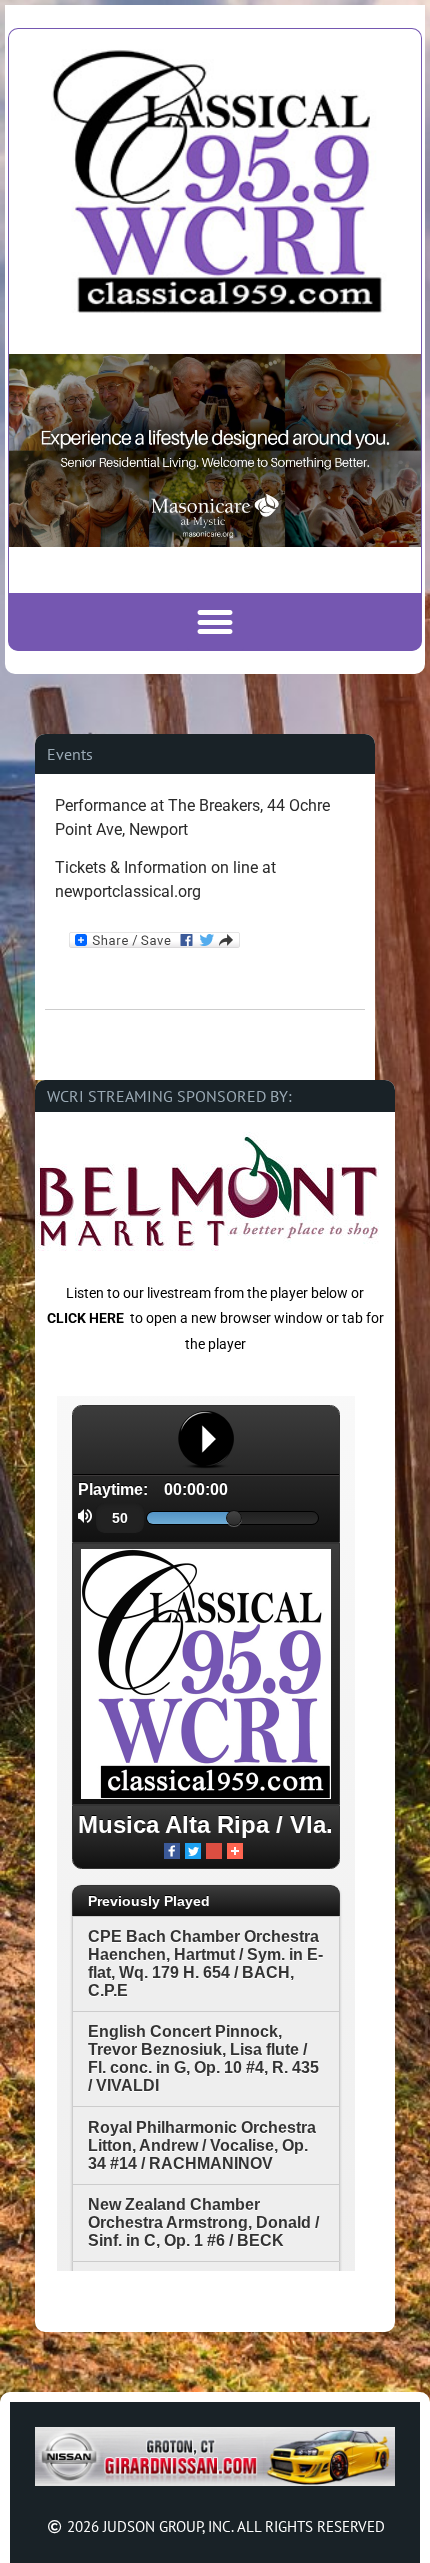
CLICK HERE (85, 1318)
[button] (215, 621)
